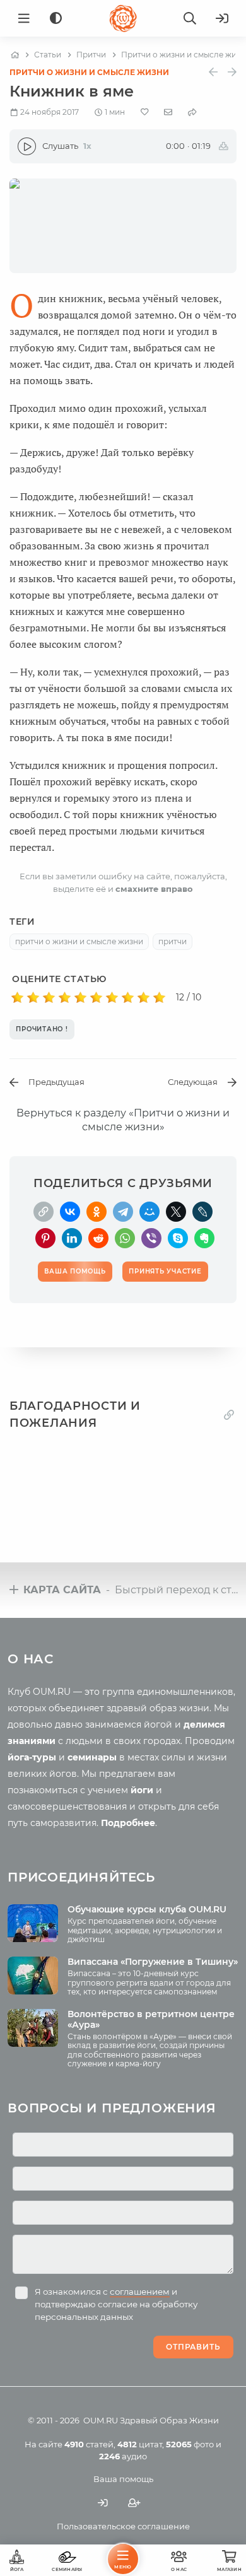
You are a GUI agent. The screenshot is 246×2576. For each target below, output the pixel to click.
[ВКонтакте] (70, 1212)
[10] (159, 998)
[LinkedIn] (72, 1238)
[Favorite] (145, 112)
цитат (140, 2444)
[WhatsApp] (125, 1238)
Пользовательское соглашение (123, 2526)
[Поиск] (190, 18)
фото (190, 2444)
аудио (123, 2456)
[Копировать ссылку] (229, 1415)
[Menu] (24, 18)
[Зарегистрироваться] (134, 2503)
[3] (49, 998)
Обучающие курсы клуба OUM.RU (147, 1909)
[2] (33, 998)
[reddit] (98, 1238)
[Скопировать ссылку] (44, 1212)
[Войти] (222, 18)
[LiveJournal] (202, 1212)
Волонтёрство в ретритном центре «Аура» (151, 2019)
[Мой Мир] (149, 1212)
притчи (173, 941)
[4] (65, 998)
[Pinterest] (45, 1238)
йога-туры (32, 1757)
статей (89, 2444)
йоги (142, 1790)
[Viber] (151, 1238)
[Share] (192, 112)
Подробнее (128, 1823)
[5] (80, 998)
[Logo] (123, 18)
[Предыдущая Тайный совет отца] (213, 72)
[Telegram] (123, 1212)
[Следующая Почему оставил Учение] (232, 72)
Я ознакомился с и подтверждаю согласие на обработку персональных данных (116, 2304)
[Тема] (56, 19)
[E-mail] (168, 112)
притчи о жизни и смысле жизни (79, 941)
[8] (128, 998)
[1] (17, 998)
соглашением (140, 2292)
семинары (92, 1757)
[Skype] (178, 1238)
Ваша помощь (123, 2479)
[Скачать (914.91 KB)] (224, 146)
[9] (143, 998)
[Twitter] (176, 1212)
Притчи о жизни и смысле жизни (89, 72)
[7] (112, 998)
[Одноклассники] (97, 1212)
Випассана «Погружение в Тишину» (153, 1962)
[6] (96, 998)
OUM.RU (101, 2420)
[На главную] (15, 55)
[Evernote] (204, 1238)
